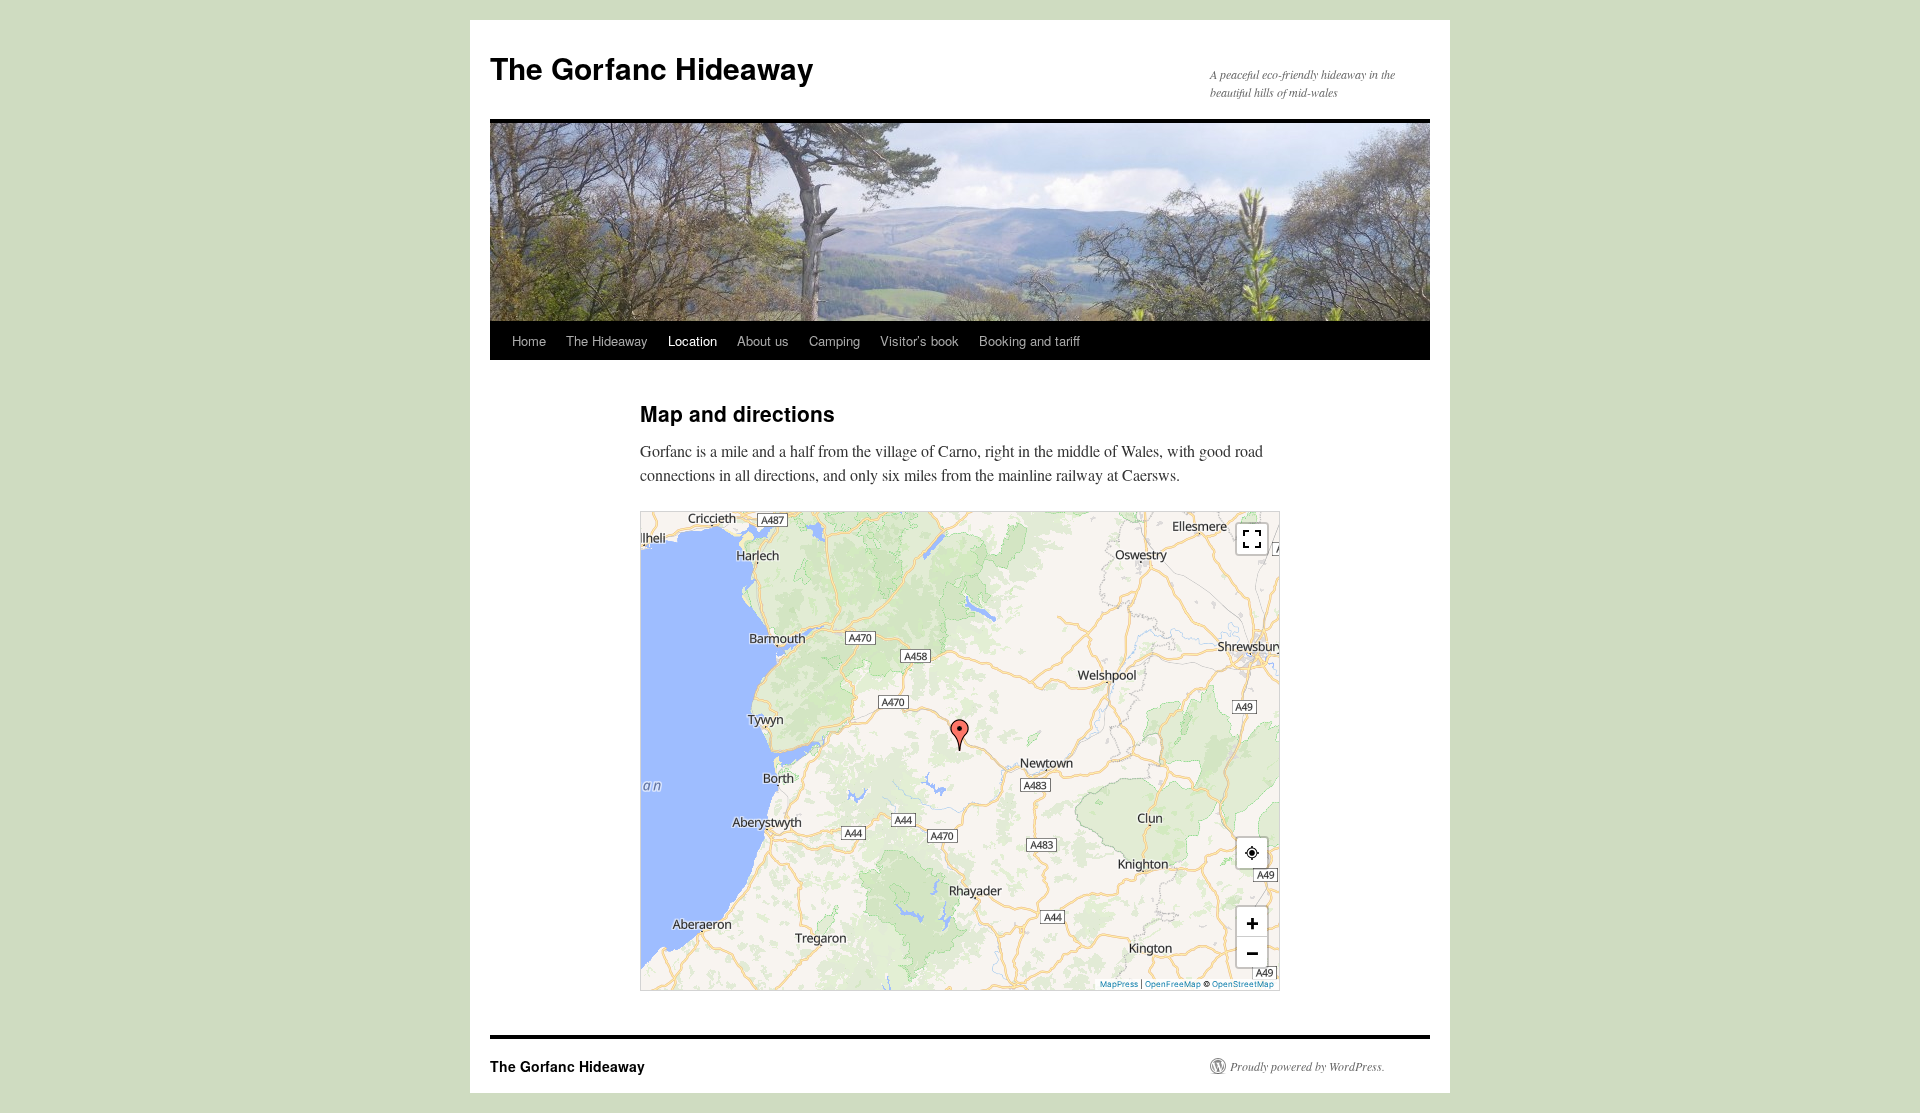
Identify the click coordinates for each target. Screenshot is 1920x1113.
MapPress (1119, 984)
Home (529, 340)
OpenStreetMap (1243, 984)
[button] (960, 735)
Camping (834, 340)
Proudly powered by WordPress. (1307, 1066)
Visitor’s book (919, 340)
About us (763, 340)
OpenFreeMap (1173, 984)
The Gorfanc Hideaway (652, 67)
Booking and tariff (1029, 340)
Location (692, 340)
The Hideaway (607, 340)
